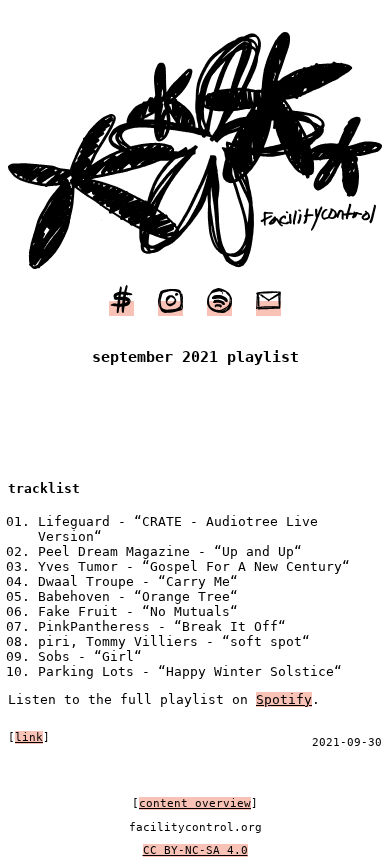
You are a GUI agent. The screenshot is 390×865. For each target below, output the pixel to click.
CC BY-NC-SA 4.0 (195, 850)
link (29, 737)
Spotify (284, 699)
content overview (195, 803)
